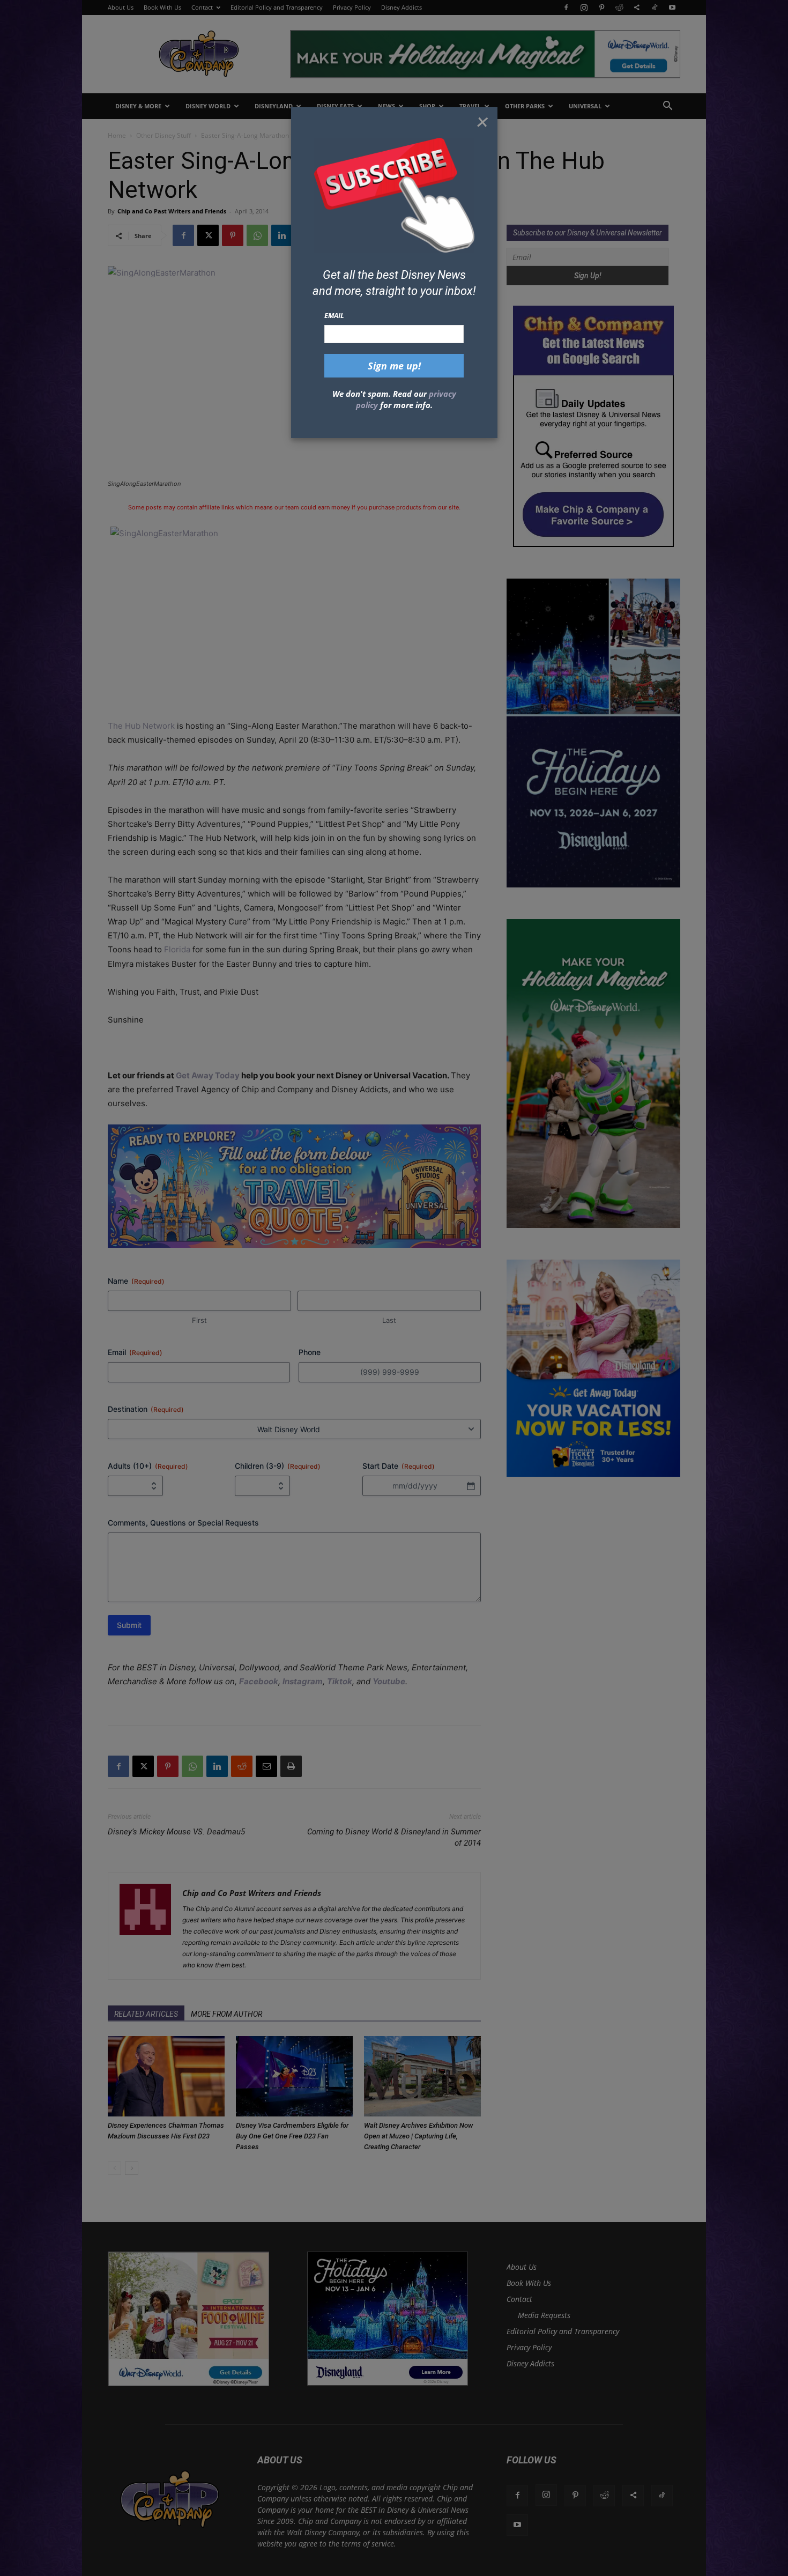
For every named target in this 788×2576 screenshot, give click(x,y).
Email (334, 315)
